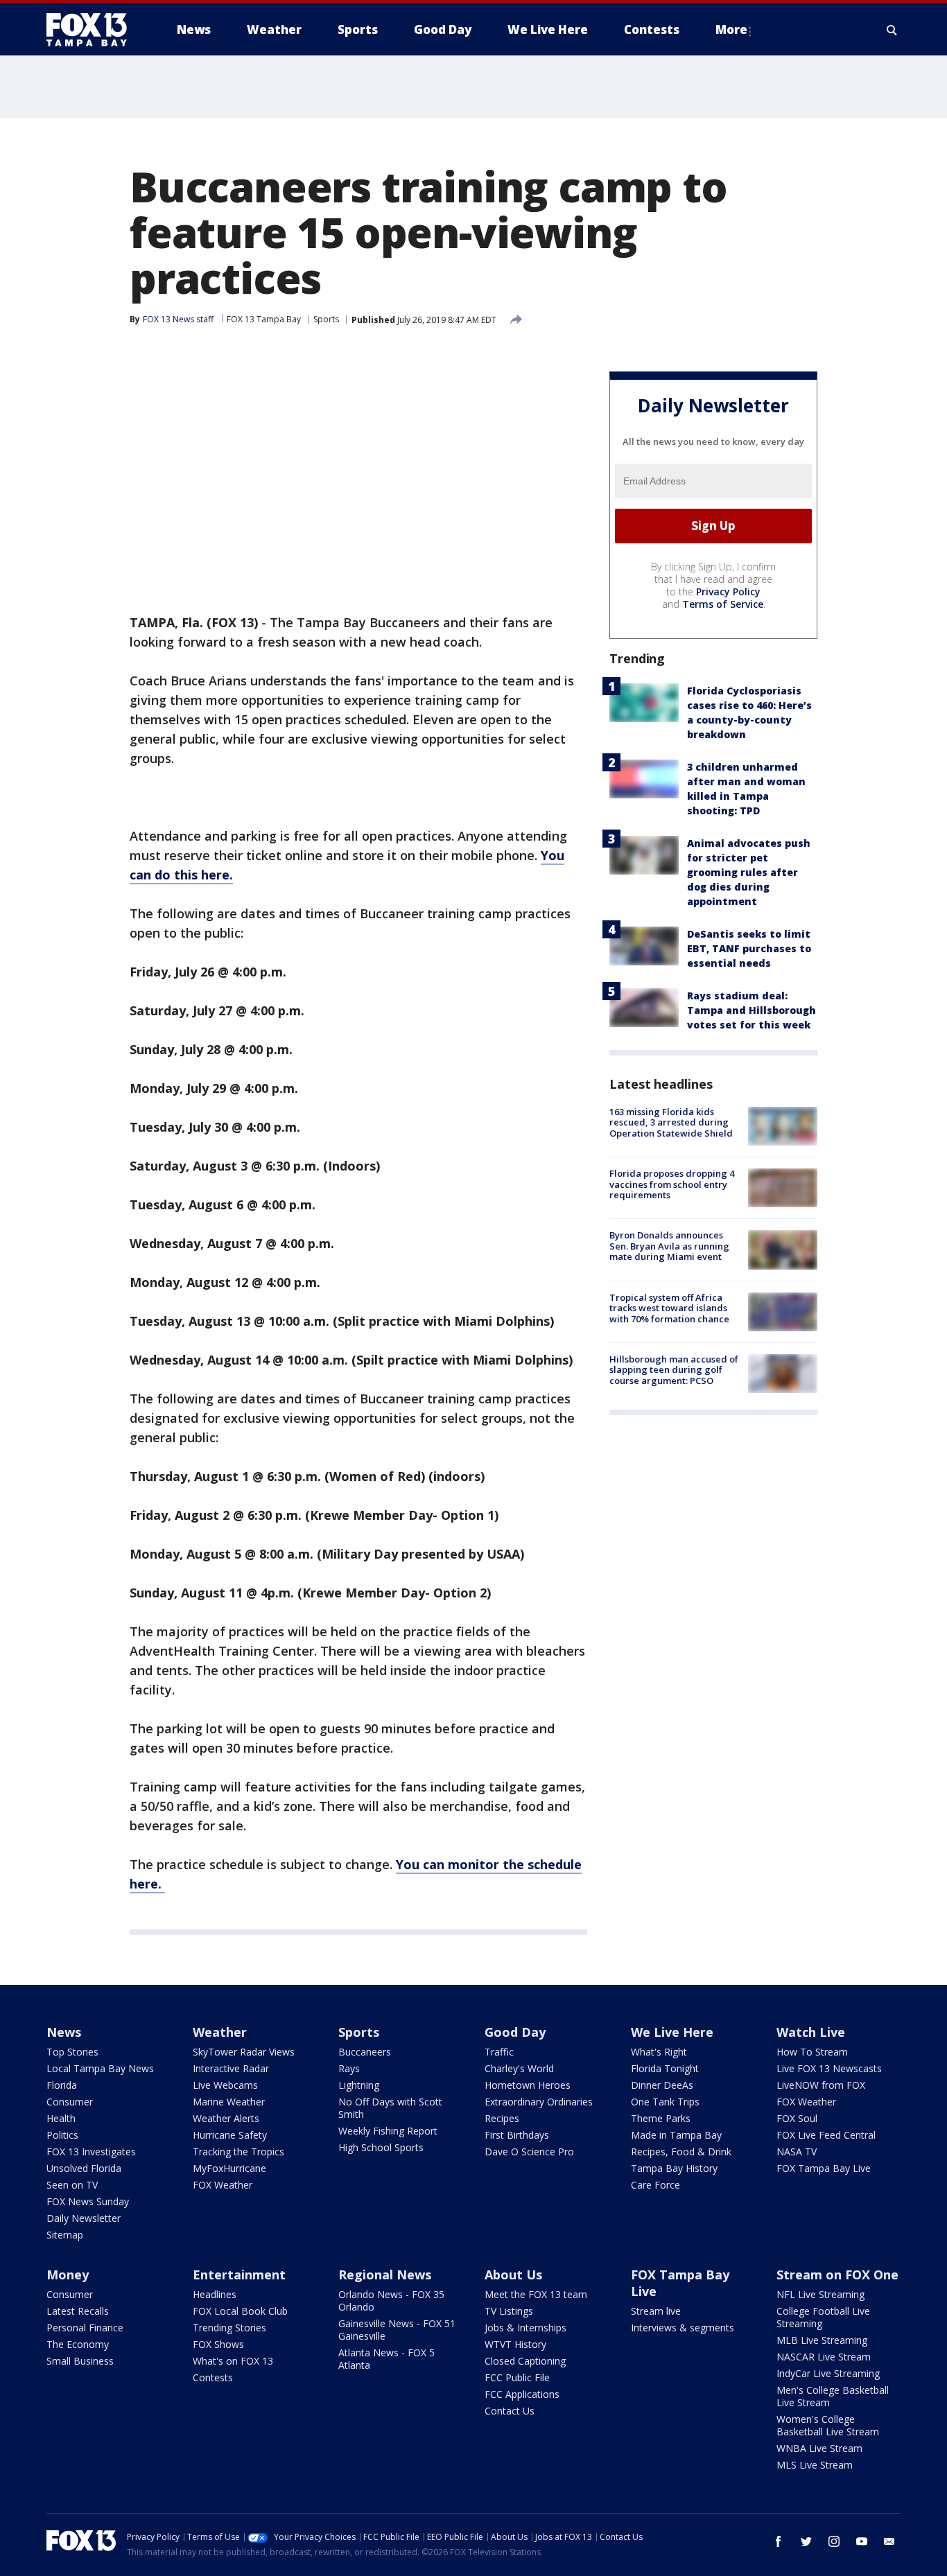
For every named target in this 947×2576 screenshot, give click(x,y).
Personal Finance (85, 2328)
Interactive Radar (231, 2068)
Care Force (655, 2185)
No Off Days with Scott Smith (390, 2108)
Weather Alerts (226, 2118)
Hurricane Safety (230, 2135)
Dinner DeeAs (662, 2085)
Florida (62, 2085)
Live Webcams (225, 2085)
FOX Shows (218, 2344)
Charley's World (519, 2068)
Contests (213, 2377)
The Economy (78, 2344)
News (64, 2032)
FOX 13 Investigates (91, 2152)
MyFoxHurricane (229, 2168)
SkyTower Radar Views (244, 2052)
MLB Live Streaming (822, 2340)
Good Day (515, 2032)
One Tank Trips (665, 2102)
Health (61, 2118)
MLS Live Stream (815, 2465)
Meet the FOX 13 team (536, 2294)
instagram (834, 2541)
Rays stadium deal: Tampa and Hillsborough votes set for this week (751, 1010)
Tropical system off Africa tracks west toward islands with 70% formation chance (669, 1308)
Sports (326, 319)
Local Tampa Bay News (100, 2068)
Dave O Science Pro (529, 2152)
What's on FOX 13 (233, 2361)
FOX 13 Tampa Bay (264, 319)
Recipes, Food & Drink (681, 2152)
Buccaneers (365, 2052)
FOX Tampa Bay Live (824, 2168)
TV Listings (509, 2311)
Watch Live (811, 2032)
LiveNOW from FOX (821, 2085)
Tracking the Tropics (238, 2152)
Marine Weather (229, 2102)
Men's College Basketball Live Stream (833, 2396)
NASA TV (797, 2152)
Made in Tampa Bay (676, 2135)
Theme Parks (661, 2118)
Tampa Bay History (674, 2168)
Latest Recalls (78, 2311)
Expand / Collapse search (892, 30)
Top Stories (72, 2052)
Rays (349, 2068)
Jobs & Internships (525, 2328)
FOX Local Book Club (240, 2311)
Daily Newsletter (84, 2218)
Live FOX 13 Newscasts (829, 2068)
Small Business (80, 2361)
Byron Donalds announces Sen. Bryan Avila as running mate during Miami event (669, 1246)
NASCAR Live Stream (824, 2357)
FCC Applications (522, 2394)
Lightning (359, 2085)
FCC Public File (517, 2377)
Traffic (499, 2052)
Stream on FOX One (837, 2275)
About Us (513, 2275)
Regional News (385, 2275)
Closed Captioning (525, 2361)
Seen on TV (72, 2185)
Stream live (656, 2311)
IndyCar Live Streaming (828, 2373)
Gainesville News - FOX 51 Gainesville (397, 2330)
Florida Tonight (665, 2068)
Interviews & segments (683, 2328)
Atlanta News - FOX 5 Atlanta (386, 2359)
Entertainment (239, 2275)
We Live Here (672, 2032)
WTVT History (515, 2344)
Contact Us (510, 2411)
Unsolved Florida (84, 2168)
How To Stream (812, 2052)
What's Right (659, 2052)
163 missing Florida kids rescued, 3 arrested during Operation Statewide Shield (671, 1122)
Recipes (502, 2118)
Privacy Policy (728, 592)
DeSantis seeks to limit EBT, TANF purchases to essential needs (749, 948)
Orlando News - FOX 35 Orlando (391, 2301)
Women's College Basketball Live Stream (828, 2425)
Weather (220, 2032)
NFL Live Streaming (820, 2294)
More (731, 29)
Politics (62, 2135)
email (889, 2541)
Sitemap (65, 2235)
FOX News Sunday (88, 2201)
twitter (806, 2541)
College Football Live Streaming (823, 2317)
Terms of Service (723, 604)
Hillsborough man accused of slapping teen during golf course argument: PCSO (674, 1370)
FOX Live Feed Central (826, 2135)
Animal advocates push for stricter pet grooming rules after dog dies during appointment (749, 872)
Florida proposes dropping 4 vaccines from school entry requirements (672, 1184)
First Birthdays (517, 2135)
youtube (862, 2541)
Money (68, 2275)
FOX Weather (223, 2185)
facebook (779, 2541)
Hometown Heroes (528, 2085)
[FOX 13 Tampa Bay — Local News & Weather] (92, 30)
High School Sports (381, 2147)
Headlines (215, 2294)
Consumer (70, 2102)
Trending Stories (229, 2328)
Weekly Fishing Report (388, 2131)
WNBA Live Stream (819, 2448)
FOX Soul (797, 2118)
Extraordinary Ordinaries (539, 2102)
